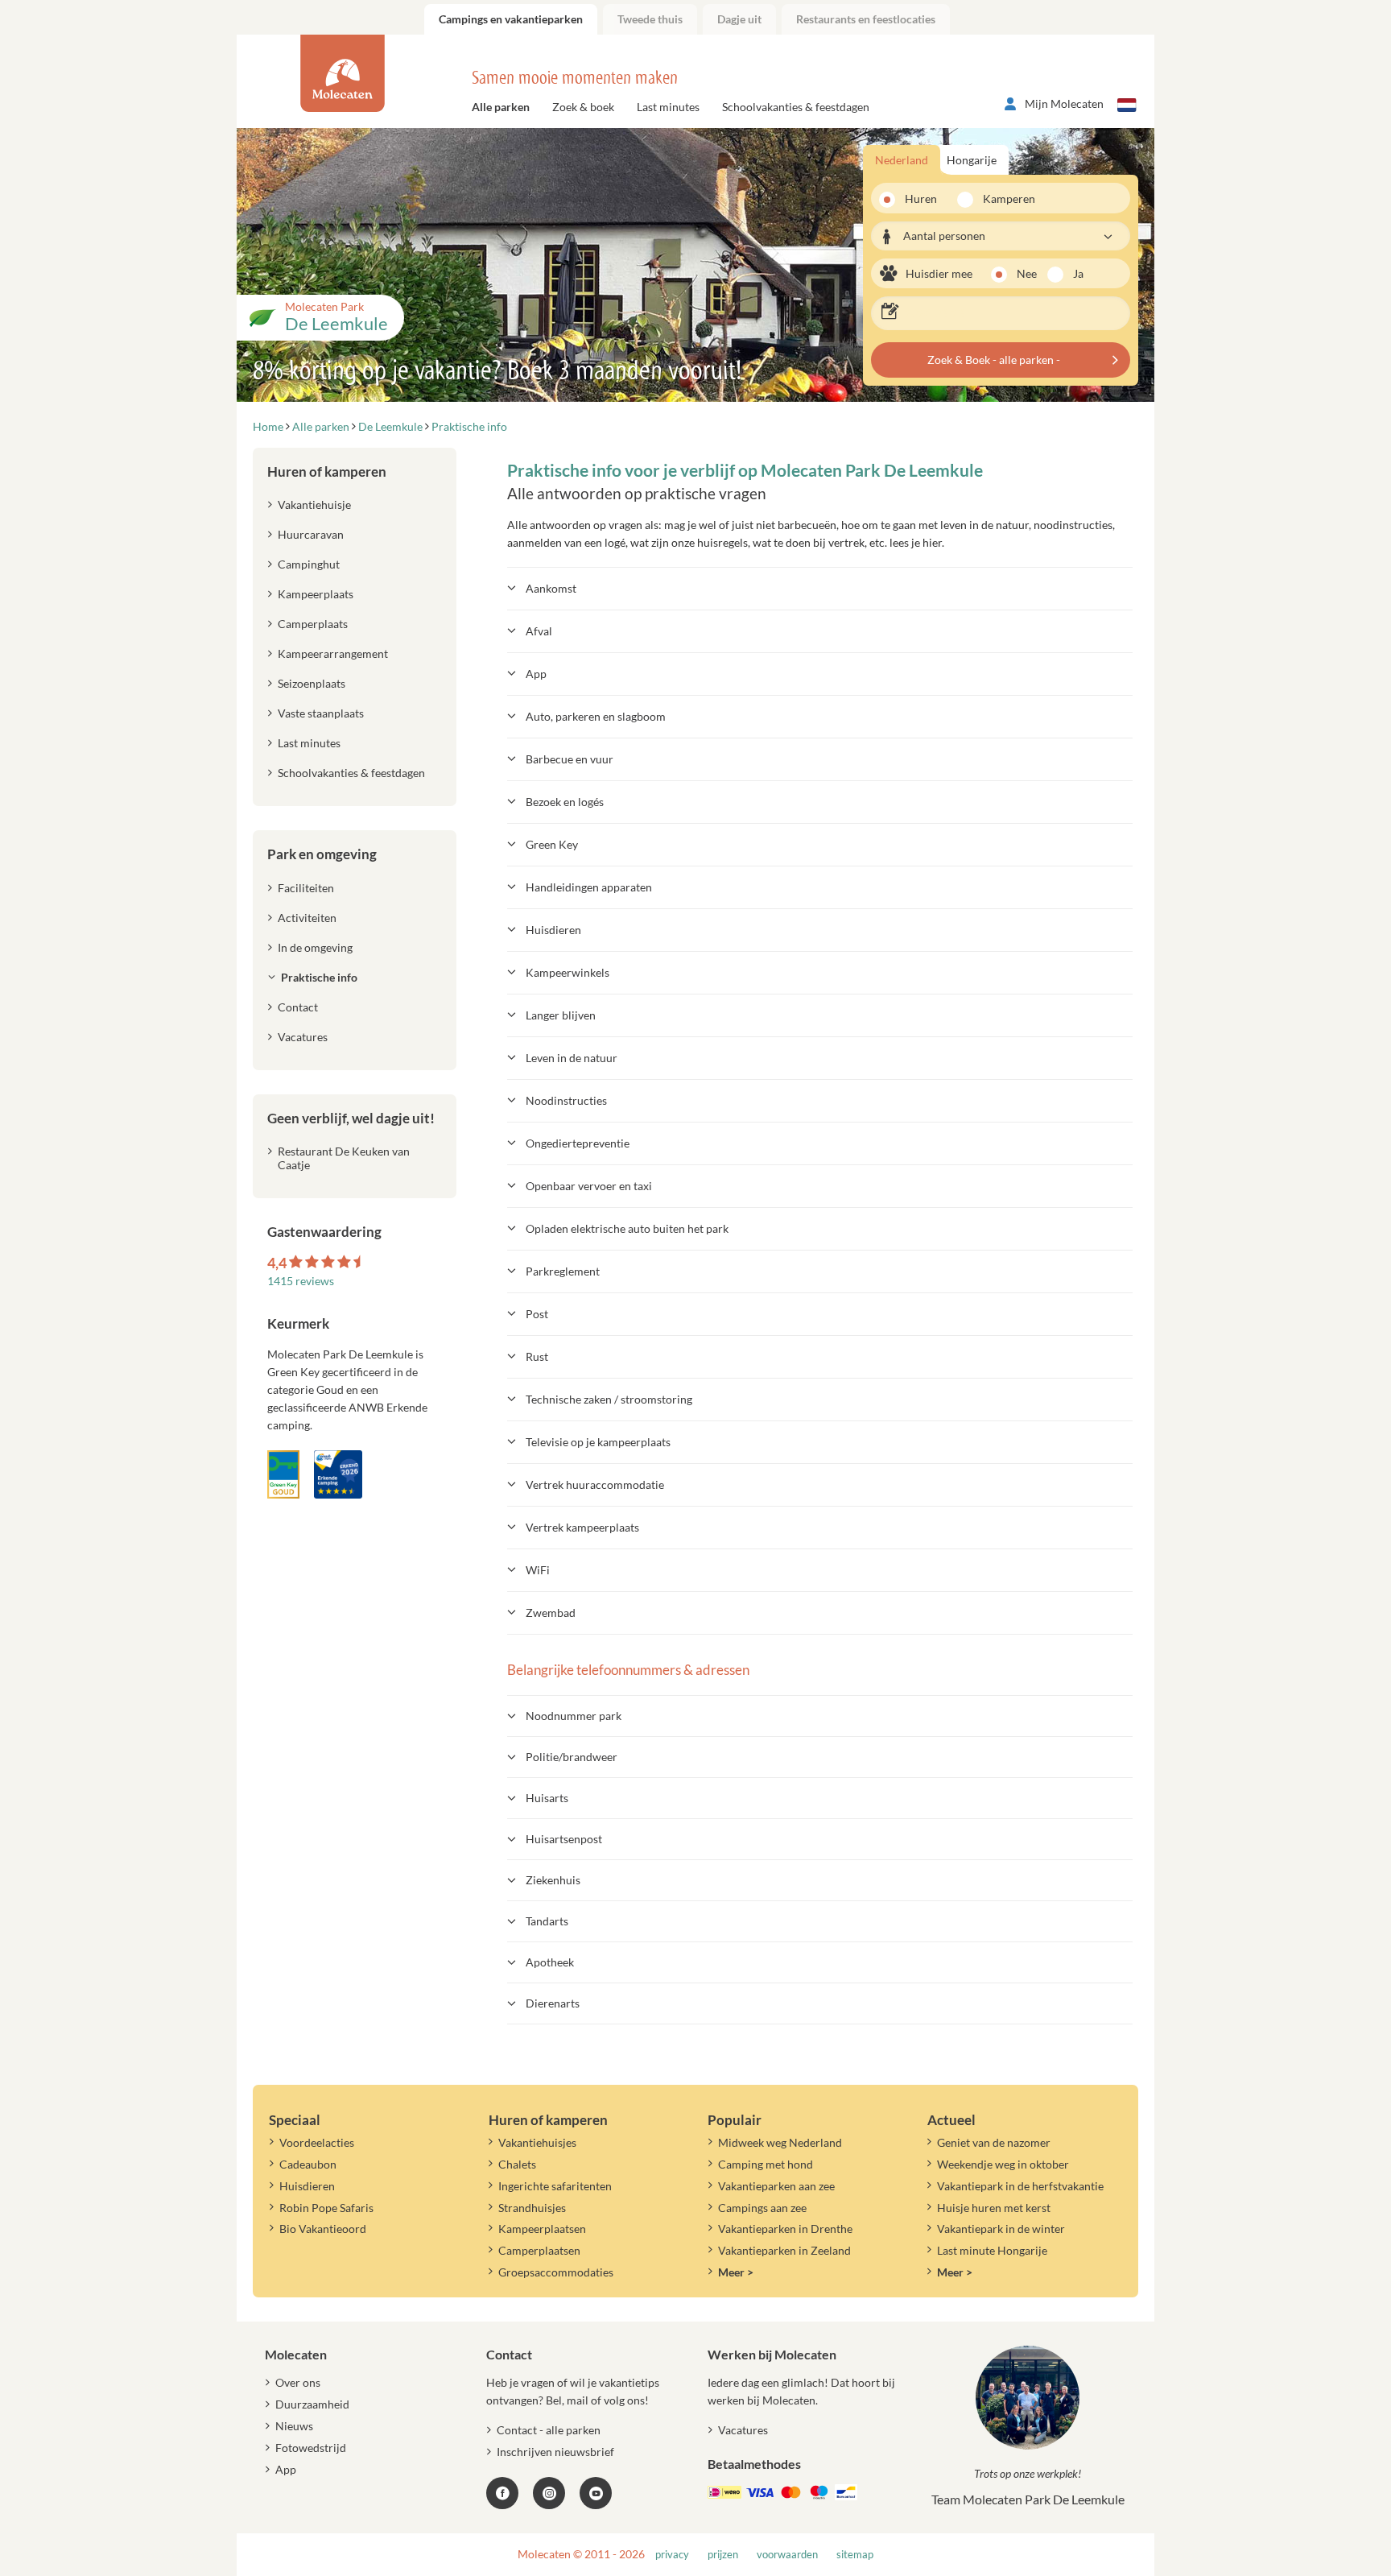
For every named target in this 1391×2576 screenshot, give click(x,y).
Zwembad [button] (551, 1613)
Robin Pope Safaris (326, 2208)
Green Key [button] (552, 844)
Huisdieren (307, 2186)
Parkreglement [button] (563, 1271)
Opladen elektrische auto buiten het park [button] (627, 1228)
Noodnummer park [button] (574, 1716)
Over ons (298, 2382)
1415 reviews (301, 1281)
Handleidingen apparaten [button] (589, 887)
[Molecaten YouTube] (596, 2493)
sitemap (855, 2555)
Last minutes (668, 107)
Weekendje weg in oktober (1003, 2164)
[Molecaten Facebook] (502, 2493)
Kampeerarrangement (333, 653)
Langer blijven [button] (561, 1015)
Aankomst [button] (551, 588)
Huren (921, 198)
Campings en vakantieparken (511, 19)
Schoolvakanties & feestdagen (796, 107)
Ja (1078, 273)
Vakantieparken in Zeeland (784, 2250)
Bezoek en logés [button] (565, 802)
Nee (1027, 273)
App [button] (536, 674)
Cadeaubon (308, 2164)
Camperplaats (313, 624)
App (286, 2469)
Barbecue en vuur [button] (570, 759)
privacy (672, 2555)
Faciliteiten (306, 888)
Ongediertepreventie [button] (578, 1143)
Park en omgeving (322, 854)
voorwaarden (787, 2555)
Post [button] (537, 1314)
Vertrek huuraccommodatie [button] (595, 1484)
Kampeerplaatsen (542, 2229)
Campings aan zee (762, 2208)
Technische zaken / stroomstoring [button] (609, 1399)
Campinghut (309, 564)
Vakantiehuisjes (537, 2142)
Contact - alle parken (549, 2430)
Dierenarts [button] (553, 2003)
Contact (298, 1007)
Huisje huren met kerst (994, 2208)
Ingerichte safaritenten (555, 2186)
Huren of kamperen (327, 471)
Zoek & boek (583, 107)
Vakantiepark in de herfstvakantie (1020, 2186)
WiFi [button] (538, 1570)
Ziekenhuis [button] (553, 1880)
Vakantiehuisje (314, 504)
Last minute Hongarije (992, 2250)
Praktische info (319, 977)
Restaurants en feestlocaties (866, 19)
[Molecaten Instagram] (549, 2493)
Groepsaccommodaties (556, 2272)
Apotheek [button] (550, 1962)
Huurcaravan (311, 534)
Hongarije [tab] (972, 160)
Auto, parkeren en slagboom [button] (596, 716)
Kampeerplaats (316, 594)
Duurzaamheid (312, 2404)
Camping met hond (766, 2164)
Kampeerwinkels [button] (568, 972)
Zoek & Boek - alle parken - (994, 360)
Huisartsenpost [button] (564, 1839)
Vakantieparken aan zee (776, 2186)
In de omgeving (315, 947)
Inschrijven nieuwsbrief (555, 2452)
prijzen (723, 2555)
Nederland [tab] (902, 160)
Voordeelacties (317, 2142)
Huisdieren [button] (553, 930)
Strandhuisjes (532, 2208)
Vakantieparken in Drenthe (785, 2229)
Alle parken (501, 107)
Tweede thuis (650, 19)
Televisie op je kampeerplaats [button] (598, 1442)
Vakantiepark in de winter (1001, 2229)
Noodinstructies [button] (566, 1100)
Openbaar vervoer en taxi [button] (589, 1186)
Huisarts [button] (547, 1798)
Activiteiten (307, 918)
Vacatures (303, 1037)
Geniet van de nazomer (994, 2142)
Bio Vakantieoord (323, 2229)
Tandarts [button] (547, 1921)
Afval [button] (539, 631)
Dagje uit (739, 19)
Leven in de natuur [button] (572, 1058)
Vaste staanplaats (321, 713)
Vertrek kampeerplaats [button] (582, 1527)
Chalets (517, 2164)
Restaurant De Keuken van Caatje (344, 1158)
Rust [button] (537, 1356)
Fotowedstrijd (311, 2448)
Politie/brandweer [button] (572, 1757)
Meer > (736, 2272)
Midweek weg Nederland (780, 2142)
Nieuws (294, 2426)
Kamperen (1004, 198)
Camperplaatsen (539, 2250)
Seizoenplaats (312, 683)
